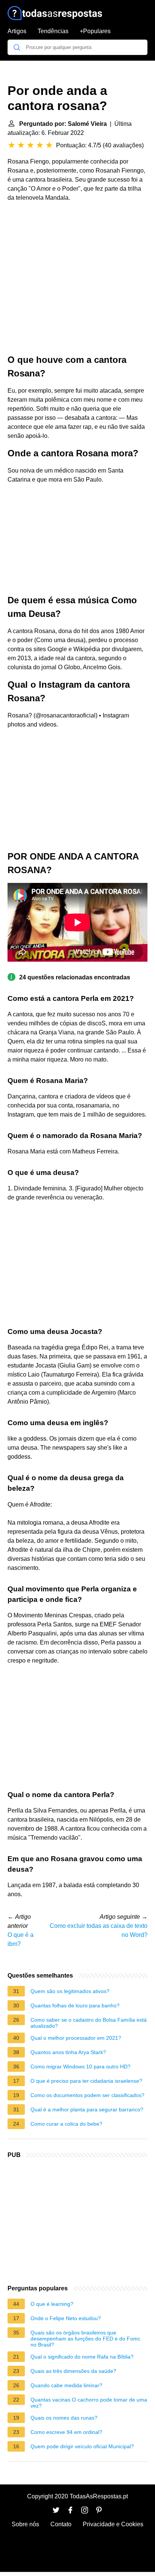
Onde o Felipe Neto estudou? (66, 2318)
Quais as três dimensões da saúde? (73, 2371)
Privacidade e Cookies (113, 2524)
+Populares (95, 31)
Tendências (53, 31)
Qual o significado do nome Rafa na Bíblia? (82, 2357)
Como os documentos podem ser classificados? (87, 2095)
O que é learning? (52, 2304)
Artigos (17, 31)
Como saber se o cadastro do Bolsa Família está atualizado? (89, 2023)
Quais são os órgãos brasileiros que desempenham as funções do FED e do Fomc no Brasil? (85, 2339)
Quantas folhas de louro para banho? (75, 2005)
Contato (61, 2524)
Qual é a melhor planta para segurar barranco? (87, 2109)
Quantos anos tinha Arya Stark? (68, 2052)
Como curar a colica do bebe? (66, 2124)
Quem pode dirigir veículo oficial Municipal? (82, 2446)
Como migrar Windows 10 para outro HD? (81, 2067)
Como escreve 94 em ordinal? (66, 2432)
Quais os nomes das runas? (64, 2418)
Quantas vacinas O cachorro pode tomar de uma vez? (89, 2403)
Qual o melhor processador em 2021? (76, 2038)
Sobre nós (25, 2524)
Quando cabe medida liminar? (66, 2385)
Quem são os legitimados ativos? (70, 1991)
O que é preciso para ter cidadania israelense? (86, 2081)
